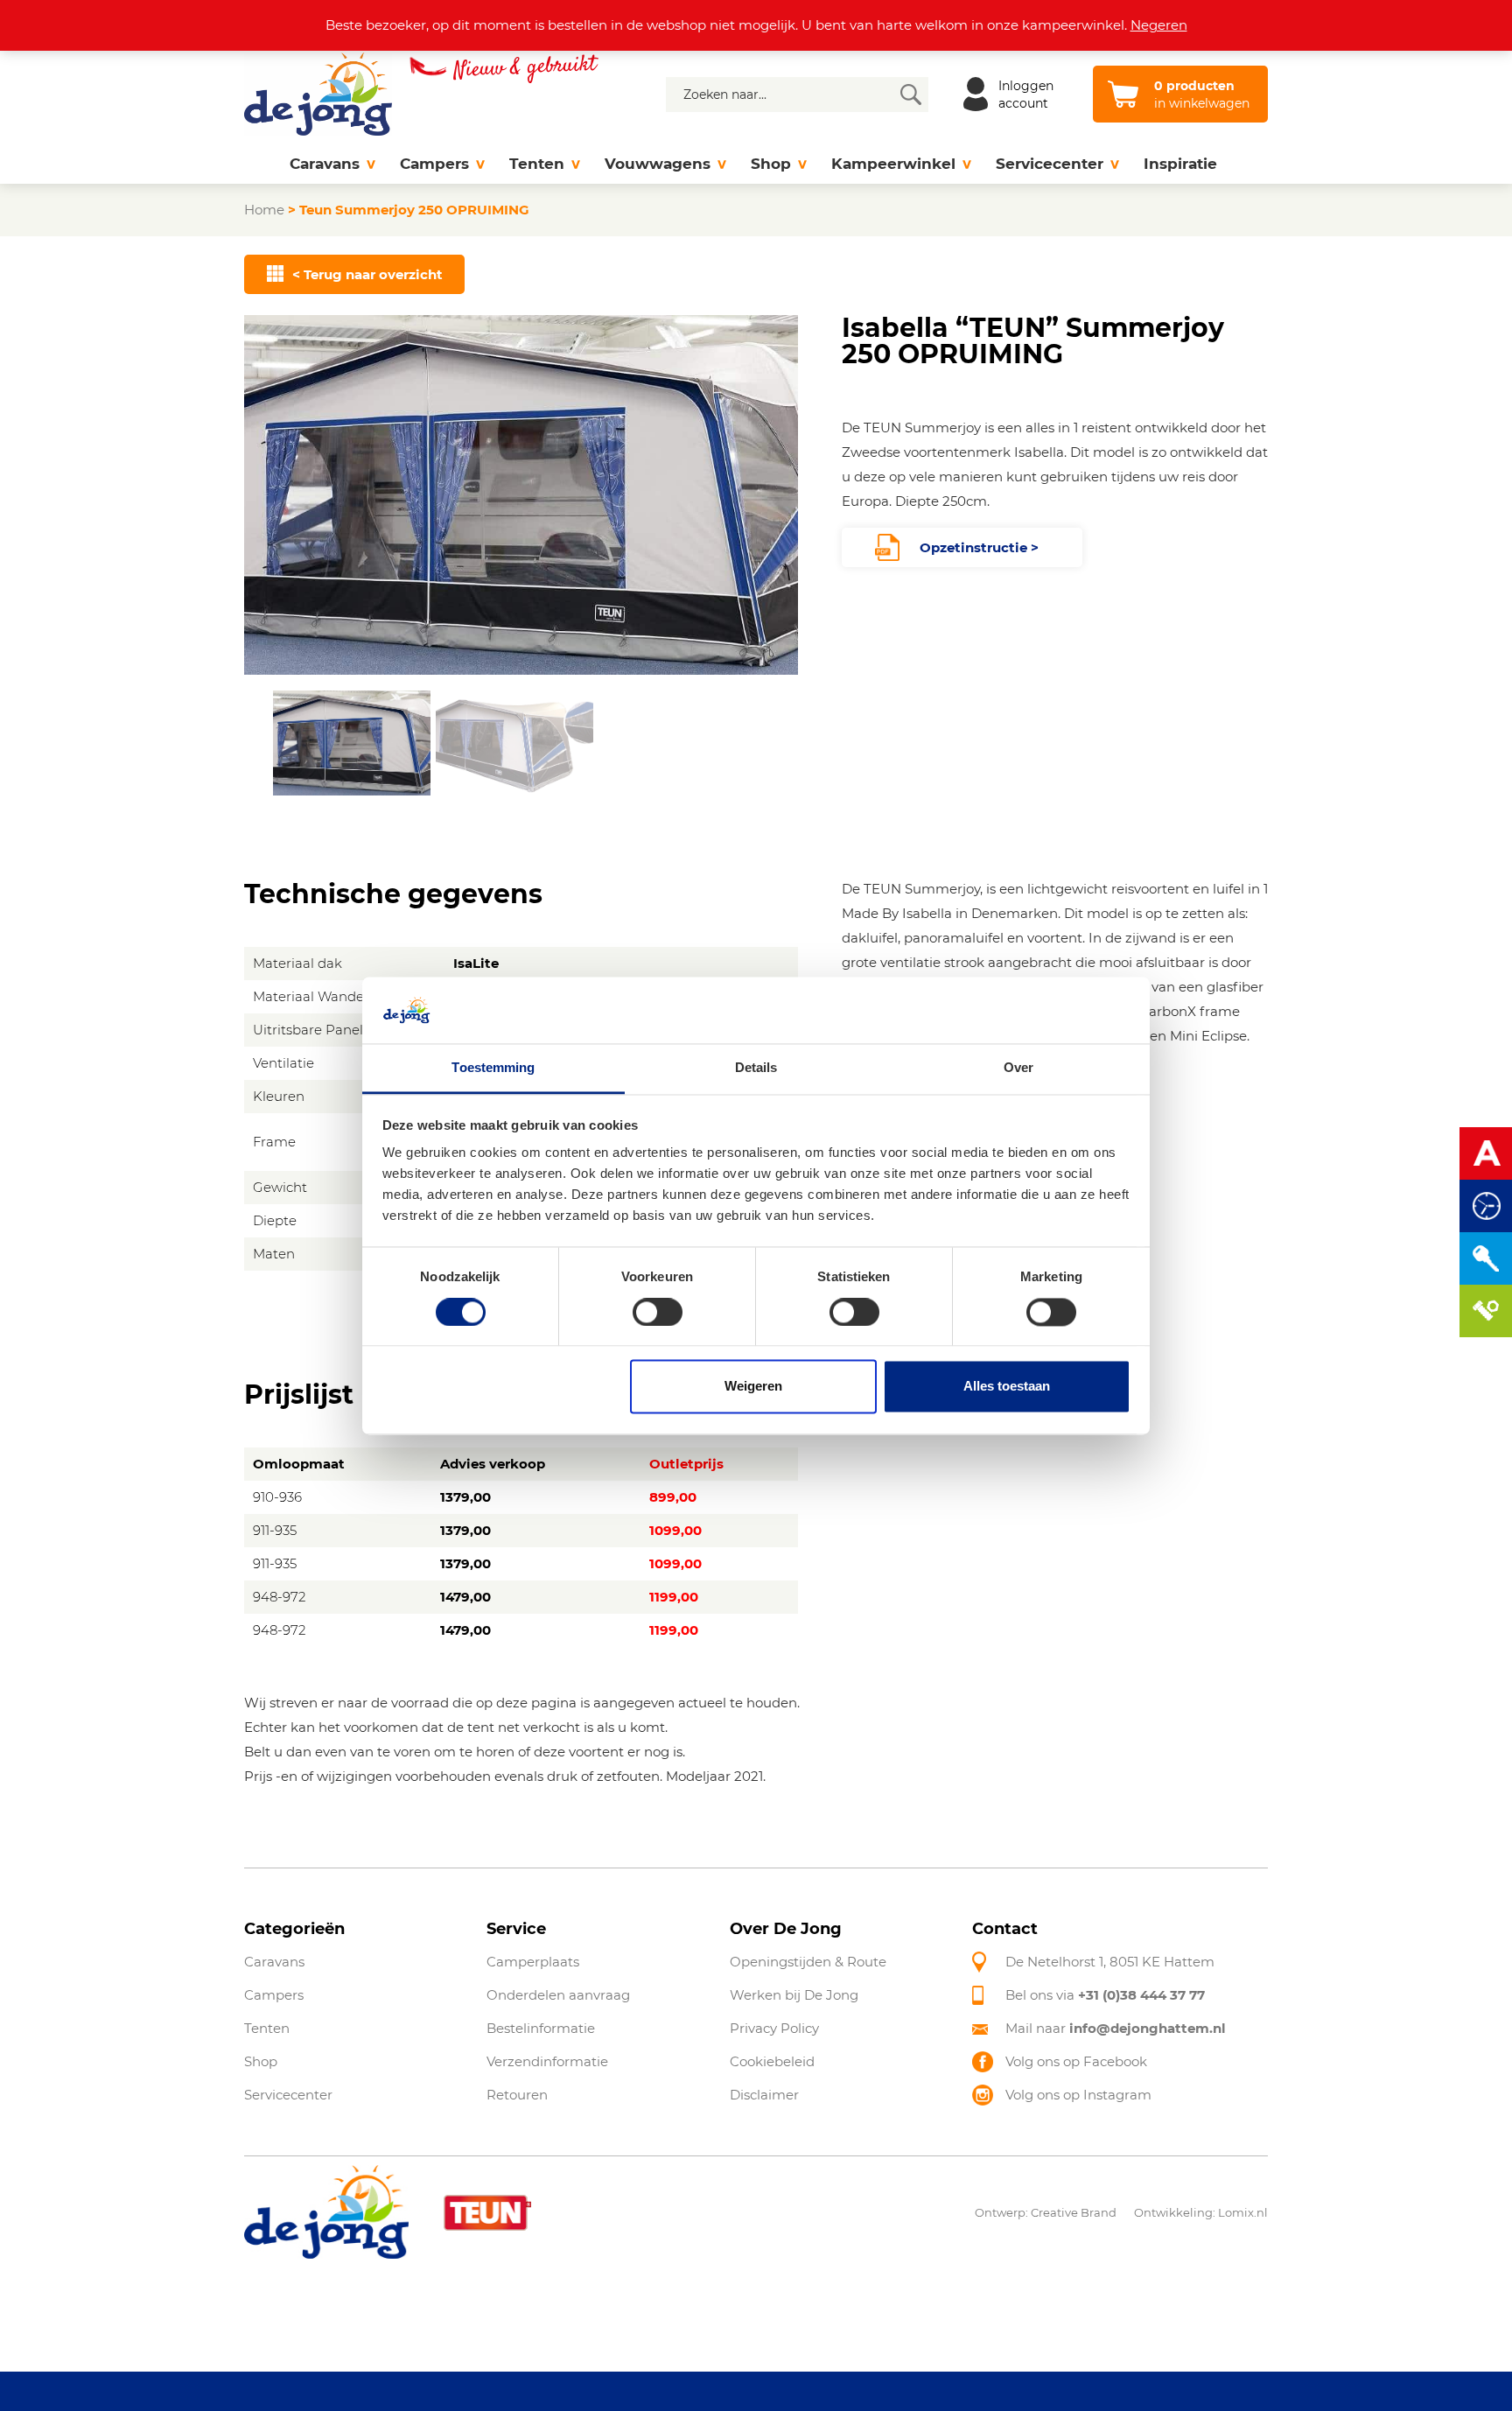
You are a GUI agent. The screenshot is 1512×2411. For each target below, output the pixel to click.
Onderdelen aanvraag (558, 1995)
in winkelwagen (1202, 95)
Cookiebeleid (772, 2061)
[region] (521, 557)
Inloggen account (1026, 95)
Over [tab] (1018, 1068)
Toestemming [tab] (493, 1068)
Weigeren (753, 1387)
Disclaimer (764, 2095)
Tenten (537, 164)
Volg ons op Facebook (1076, 2061)
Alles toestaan (1007, 1387)
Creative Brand (1074, 2212)
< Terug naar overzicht (367, 274)
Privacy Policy (774, 2028)
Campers (434, 164)
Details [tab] (756, 1068)
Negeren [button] (1159, 25)
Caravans (325, 164)
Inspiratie (1180, 164)
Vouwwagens (658, 164)
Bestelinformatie (541, 2028)
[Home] (261, 164)
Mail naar (1116, 2028)
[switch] (658, 1312)
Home (264, 210)
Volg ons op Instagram (1078, 2095)
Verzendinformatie (547, 2061)
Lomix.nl (1243, 2212)
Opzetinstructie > (979, 547)
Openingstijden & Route (808, 1962)
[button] (352, 743)
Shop (771, 164)
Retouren (517, 2095)
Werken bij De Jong (794, 1995)
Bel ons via (1105, 1995)
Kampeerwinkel (893, 164)
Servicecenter (1050, 164)
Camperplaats (533, 1962)
